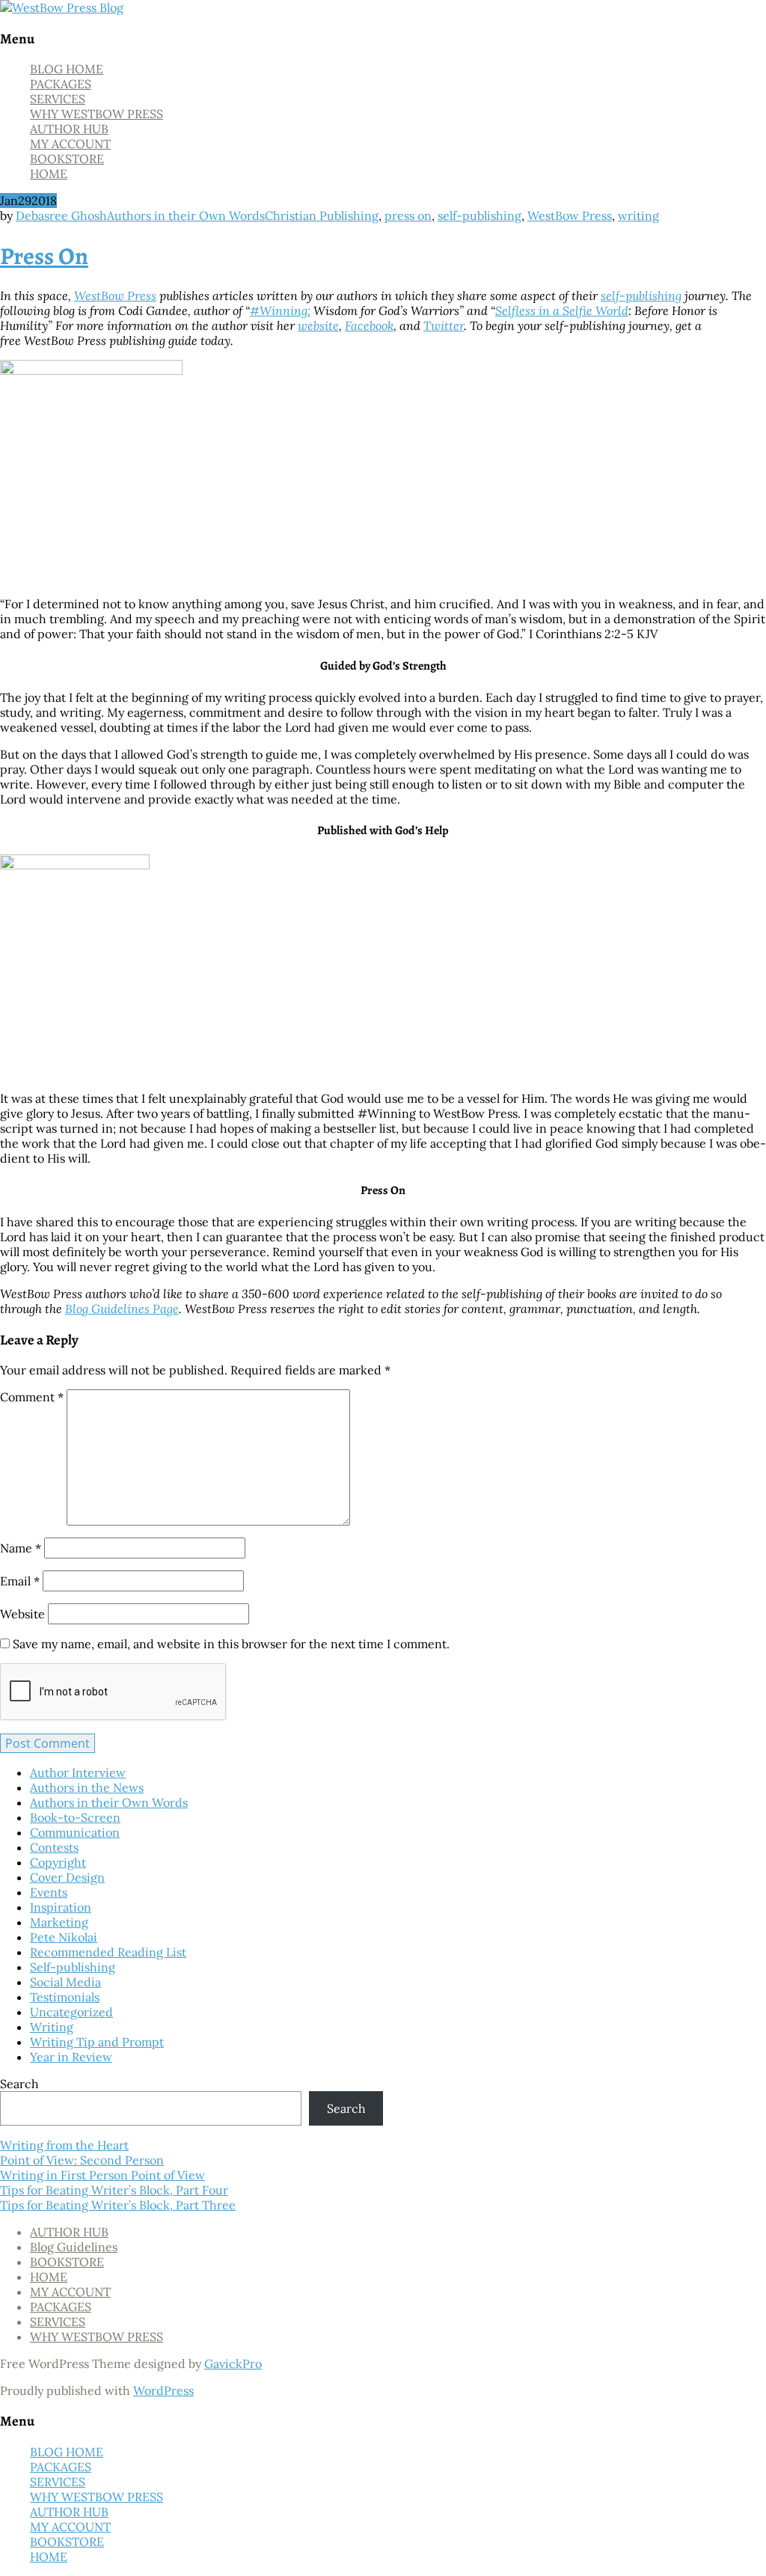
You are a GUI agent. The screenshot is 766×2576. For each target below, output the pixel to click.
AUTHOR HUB (69, 129)
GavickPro (233, 2364)
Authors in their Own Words (186, 215)
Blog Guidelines (74, 2247)
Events (49, 1892)
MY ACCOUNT (70, 144)
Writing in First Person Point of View (102, 2175)
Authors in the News (87, 1787)
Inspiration (61, 1907)
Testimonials (65, 1997)
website (318, 325)
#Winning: (280, 310)
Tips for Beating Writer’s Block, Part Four (114, 2190)
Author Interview (78, 1772)
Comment (32, 1397)
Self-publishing (73, 1967)
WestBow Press (570, 215)
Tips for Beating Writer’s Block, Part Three (118, 2205)
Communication (75, 1832)
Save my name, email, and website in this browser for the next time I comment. (231, 1644)
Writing (52, 2027)
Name (21, 1548)
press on (408, 215)
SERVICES (58, 99)
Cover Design (67, 1877)
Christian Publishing (322, 215)
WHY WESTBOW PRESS (96, 114)
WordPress (163, 2390)
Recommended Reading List (108, 1952)
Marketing (59, 1922)
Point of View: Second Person (82, 2160)
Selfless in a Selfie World (562, 310)
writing (638, 215)
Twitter (444, 325)
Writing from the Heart (64, 2145)
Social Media (65, 1982)
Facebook (369, 325)
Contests (54, 1847)
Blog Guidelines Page (122, 1309)
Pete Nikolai (64, 1937)
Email (20, 1581)
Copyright (58, 1862)
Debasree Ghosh (61, 215)
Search (19, 2084)
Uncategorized (71, 2012)
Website (22, 1614)
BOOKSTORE (67, 159)
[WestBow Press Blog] (62, 7)
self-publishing (479, 215)
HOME (49, 174)
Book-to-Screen (75, 1817)
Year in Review (71, 2057)
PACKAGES (61, 84)
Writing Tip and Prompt (97, 2042)
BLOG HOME (67, 69)
